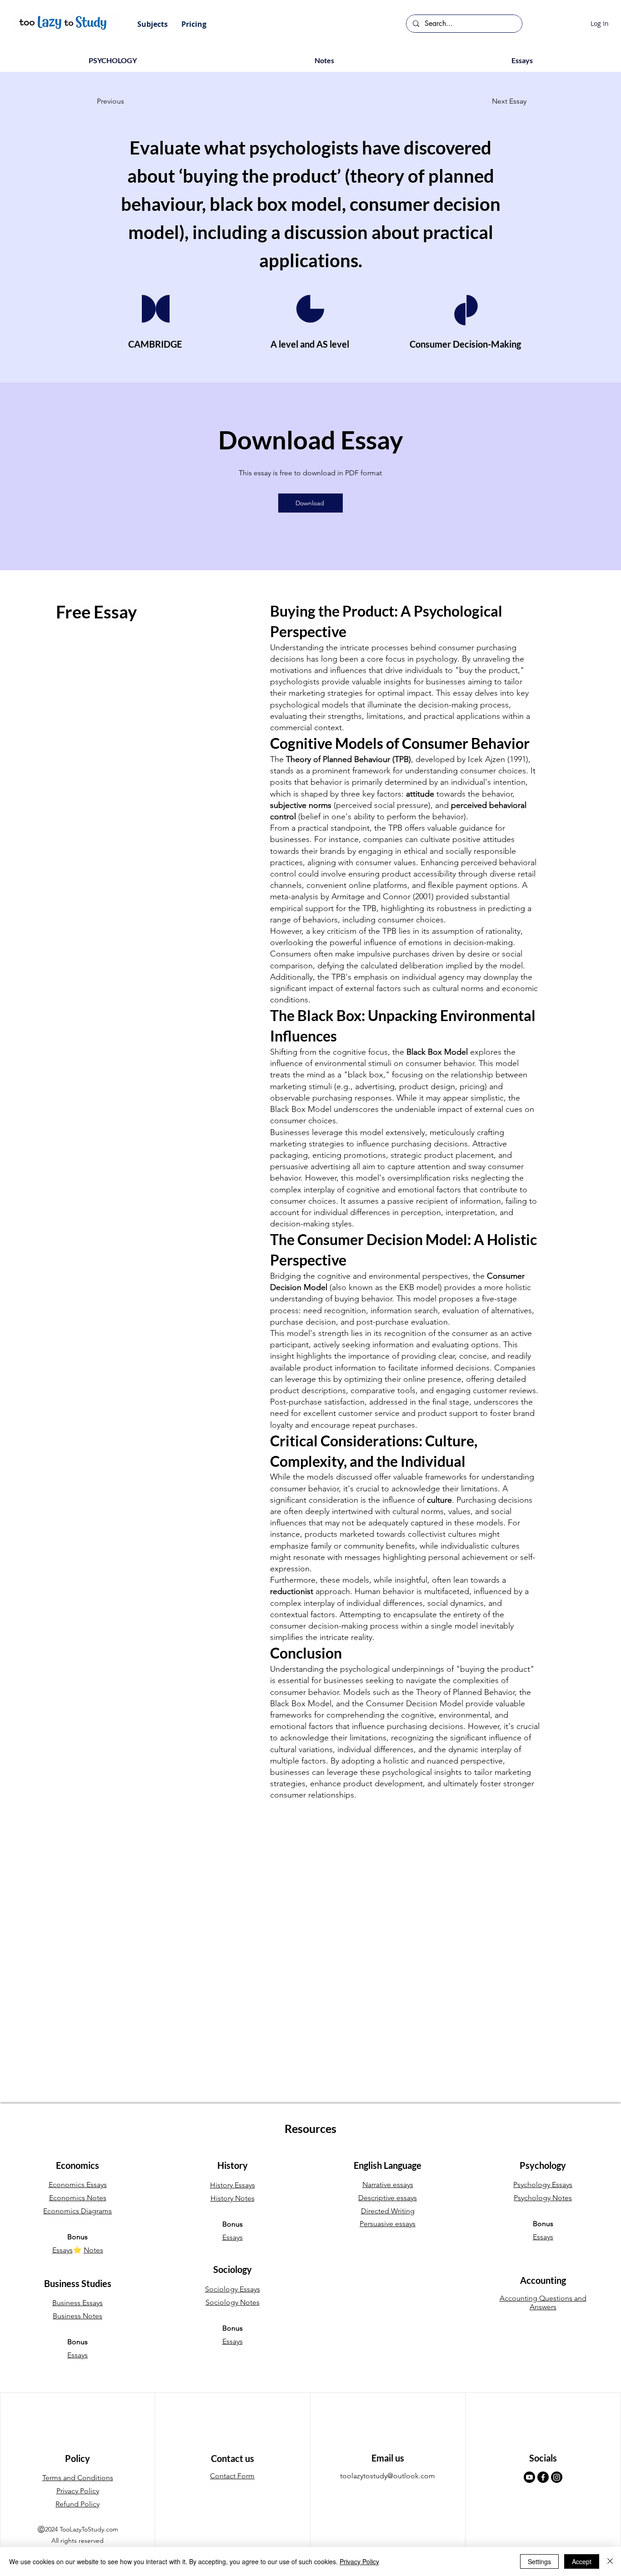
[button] (153, 24)
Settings (539, 2561)
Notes (93, 2250)
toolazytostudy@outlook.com (388, 2476)
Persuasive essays (388, 2224)
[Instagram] (557, 2477)
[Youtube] (529, 2477)
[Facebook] (543, 2477)
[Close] (610, 2561)
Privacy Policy (359, 2561)
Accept (582, 2561)
